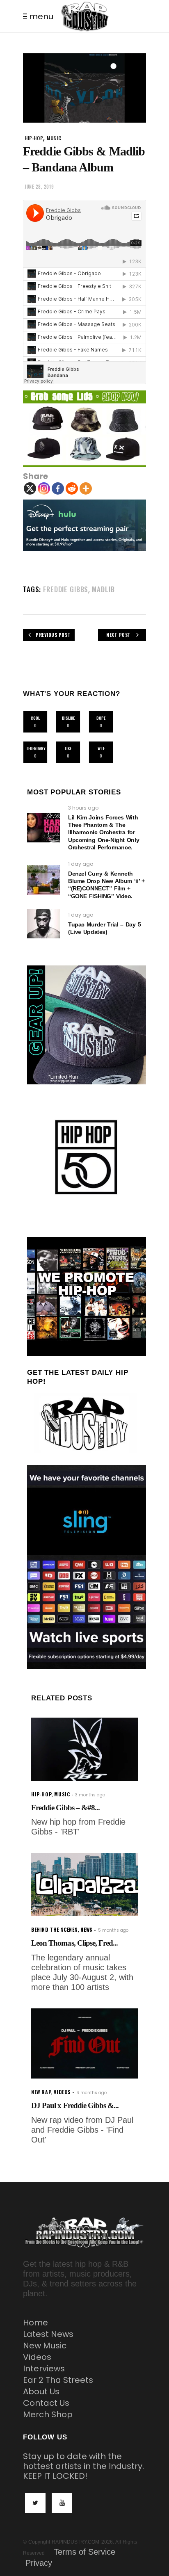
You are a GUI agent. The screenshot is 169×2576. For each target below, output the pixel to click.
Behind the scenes (54, 1929)
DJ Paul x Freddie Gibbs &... (75, 2105)
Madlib (103, 589)
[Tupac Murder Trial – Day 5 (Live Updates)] (43, 924)
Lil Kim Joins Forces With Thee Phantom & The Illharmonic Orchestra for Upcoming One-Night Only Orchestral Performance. (104, 832)
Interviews (44, 2368)
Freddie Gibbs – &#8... (65, 1808)
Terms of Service (84, 2552)
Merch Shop (48, 2414)
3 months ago (90, 1795)
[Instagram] (44, 488)
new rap (41, 2092)
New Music (45, 2346)
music (54, 138)
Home (35, 2323)
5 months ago (113, 1930)
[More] (86, 488)
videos (62, 2092)
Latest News (48, 2334)
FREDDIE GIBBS (66, 589)
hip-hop (34, 138)
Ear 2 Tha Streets (58, 2380)
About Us (41, 2391)
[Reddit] (72, 488)
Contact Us (46, 2403)
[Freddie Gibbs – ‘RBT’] (84, 1749)
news (86, 1929)
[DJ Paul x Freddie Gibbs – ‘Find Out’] (84, 2043)
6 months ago (91, 2093)
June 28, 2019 (39, 187)
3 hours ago (83, 808)
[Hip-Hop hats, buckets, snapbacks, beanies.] (84, 429)
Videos (37, 2357)
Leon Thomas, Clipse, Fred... (74, 1943)
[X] (30, 488)
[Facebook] (58, 488)
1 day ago (81, 864)
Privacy (39, 2563)
